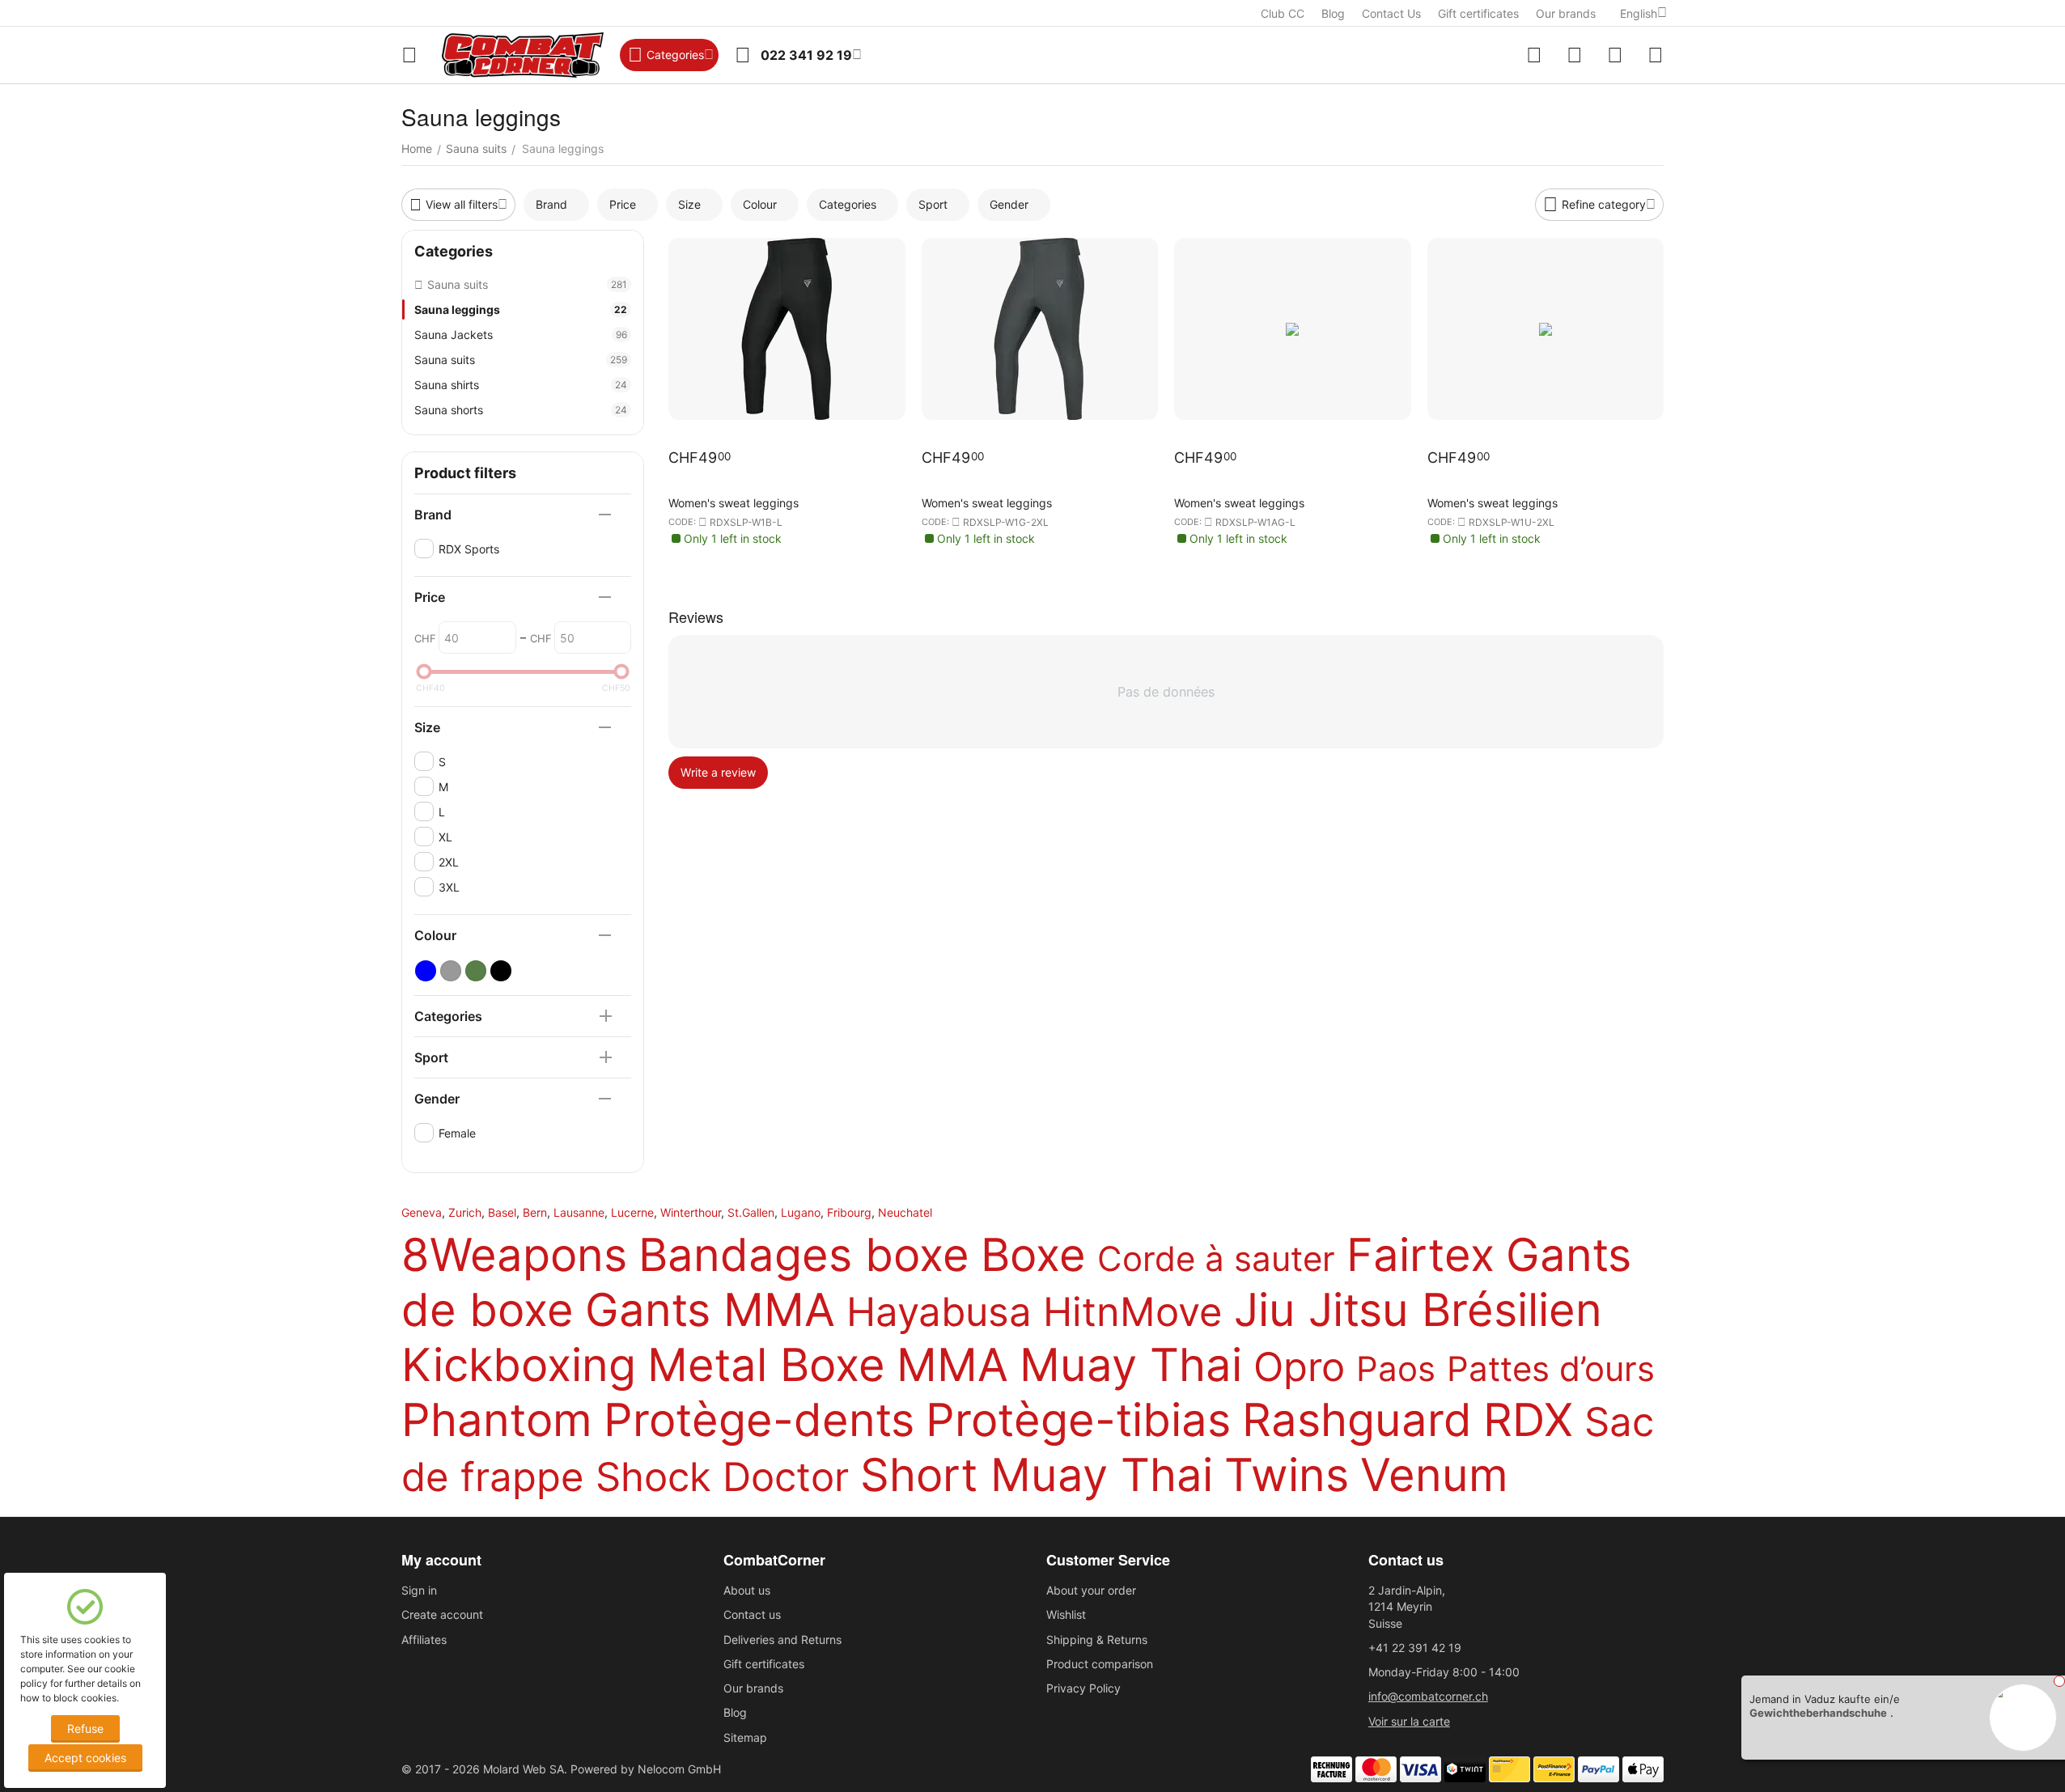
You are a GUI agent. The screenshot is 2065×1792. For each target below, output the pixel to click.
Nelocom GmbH (679, 1769)
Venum (1434, 1475)
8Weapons (514, 1255)
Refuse (85, 1728)
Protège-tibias (1078, 1420)
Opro (1299, 1367)
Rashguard (1357, 1420)
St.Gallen (751, 1212)
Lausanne (579, 1212)
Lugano (801, 1212)
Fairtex (1420, 1255)
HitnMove (1133, 1312)
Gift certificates (1478, 13)
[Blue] (426, 971)
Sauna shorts (521, 410)
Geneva (422, 1212)
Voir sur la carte (1409, 1721)
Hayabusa (939, 1312)
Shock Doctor (722, 1477)
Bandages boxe (804, 1255)
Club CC (1283, 13)
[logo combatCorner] (523, 55)
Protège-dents (759, 1420)
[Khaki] (476, 971)
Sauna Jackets (521, 335)
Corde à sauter (1216, 1258)
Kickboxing (519, 1365)
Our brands (1566, 13)
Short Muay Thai (1037, 1475)
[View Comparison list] (1534, 55)
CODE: (682, 522)
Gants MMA (710, 1310)
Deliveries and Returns (782, 1639)
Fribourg (849, 1212)
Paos (1396, 1368)
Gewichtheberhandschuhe (1818, 1713)
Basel (502, 1212)
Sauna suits (521, 360)
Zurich (465, 1212)
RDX (1528, 1420)
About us (747, 1590)
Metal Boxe (766, 1365)
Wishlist (1066, 1614)
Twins (1287, 1475)
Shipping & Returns (1097, 1639)
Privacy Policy (1083, 1688)
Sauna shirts (521, 385)
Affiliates (424, 1639)
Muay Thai (1131, 1365)
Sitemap (745, 1737)
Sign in (419, 1590)
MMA (952, 1365)
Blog (1333, 13)
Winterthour (691, 1212)
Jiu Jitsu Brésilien (1418, 1310)
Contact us (752, 1614)
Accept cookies (85, 1758)
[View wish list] (1575, 55)
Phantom (497, 1420)
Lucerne (632, 1212)
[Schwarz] (501, 971)
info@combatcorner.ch (1428, 1696)
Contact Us (1391, 13)
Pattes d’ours (1551, 1368)
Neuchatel (905, 1212)
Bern (535, 1212)
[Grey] (451, 971)
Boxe (1033, 1255)
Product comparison (1100, 1664)
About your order (1091, 1590)
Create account (442, 1614)
